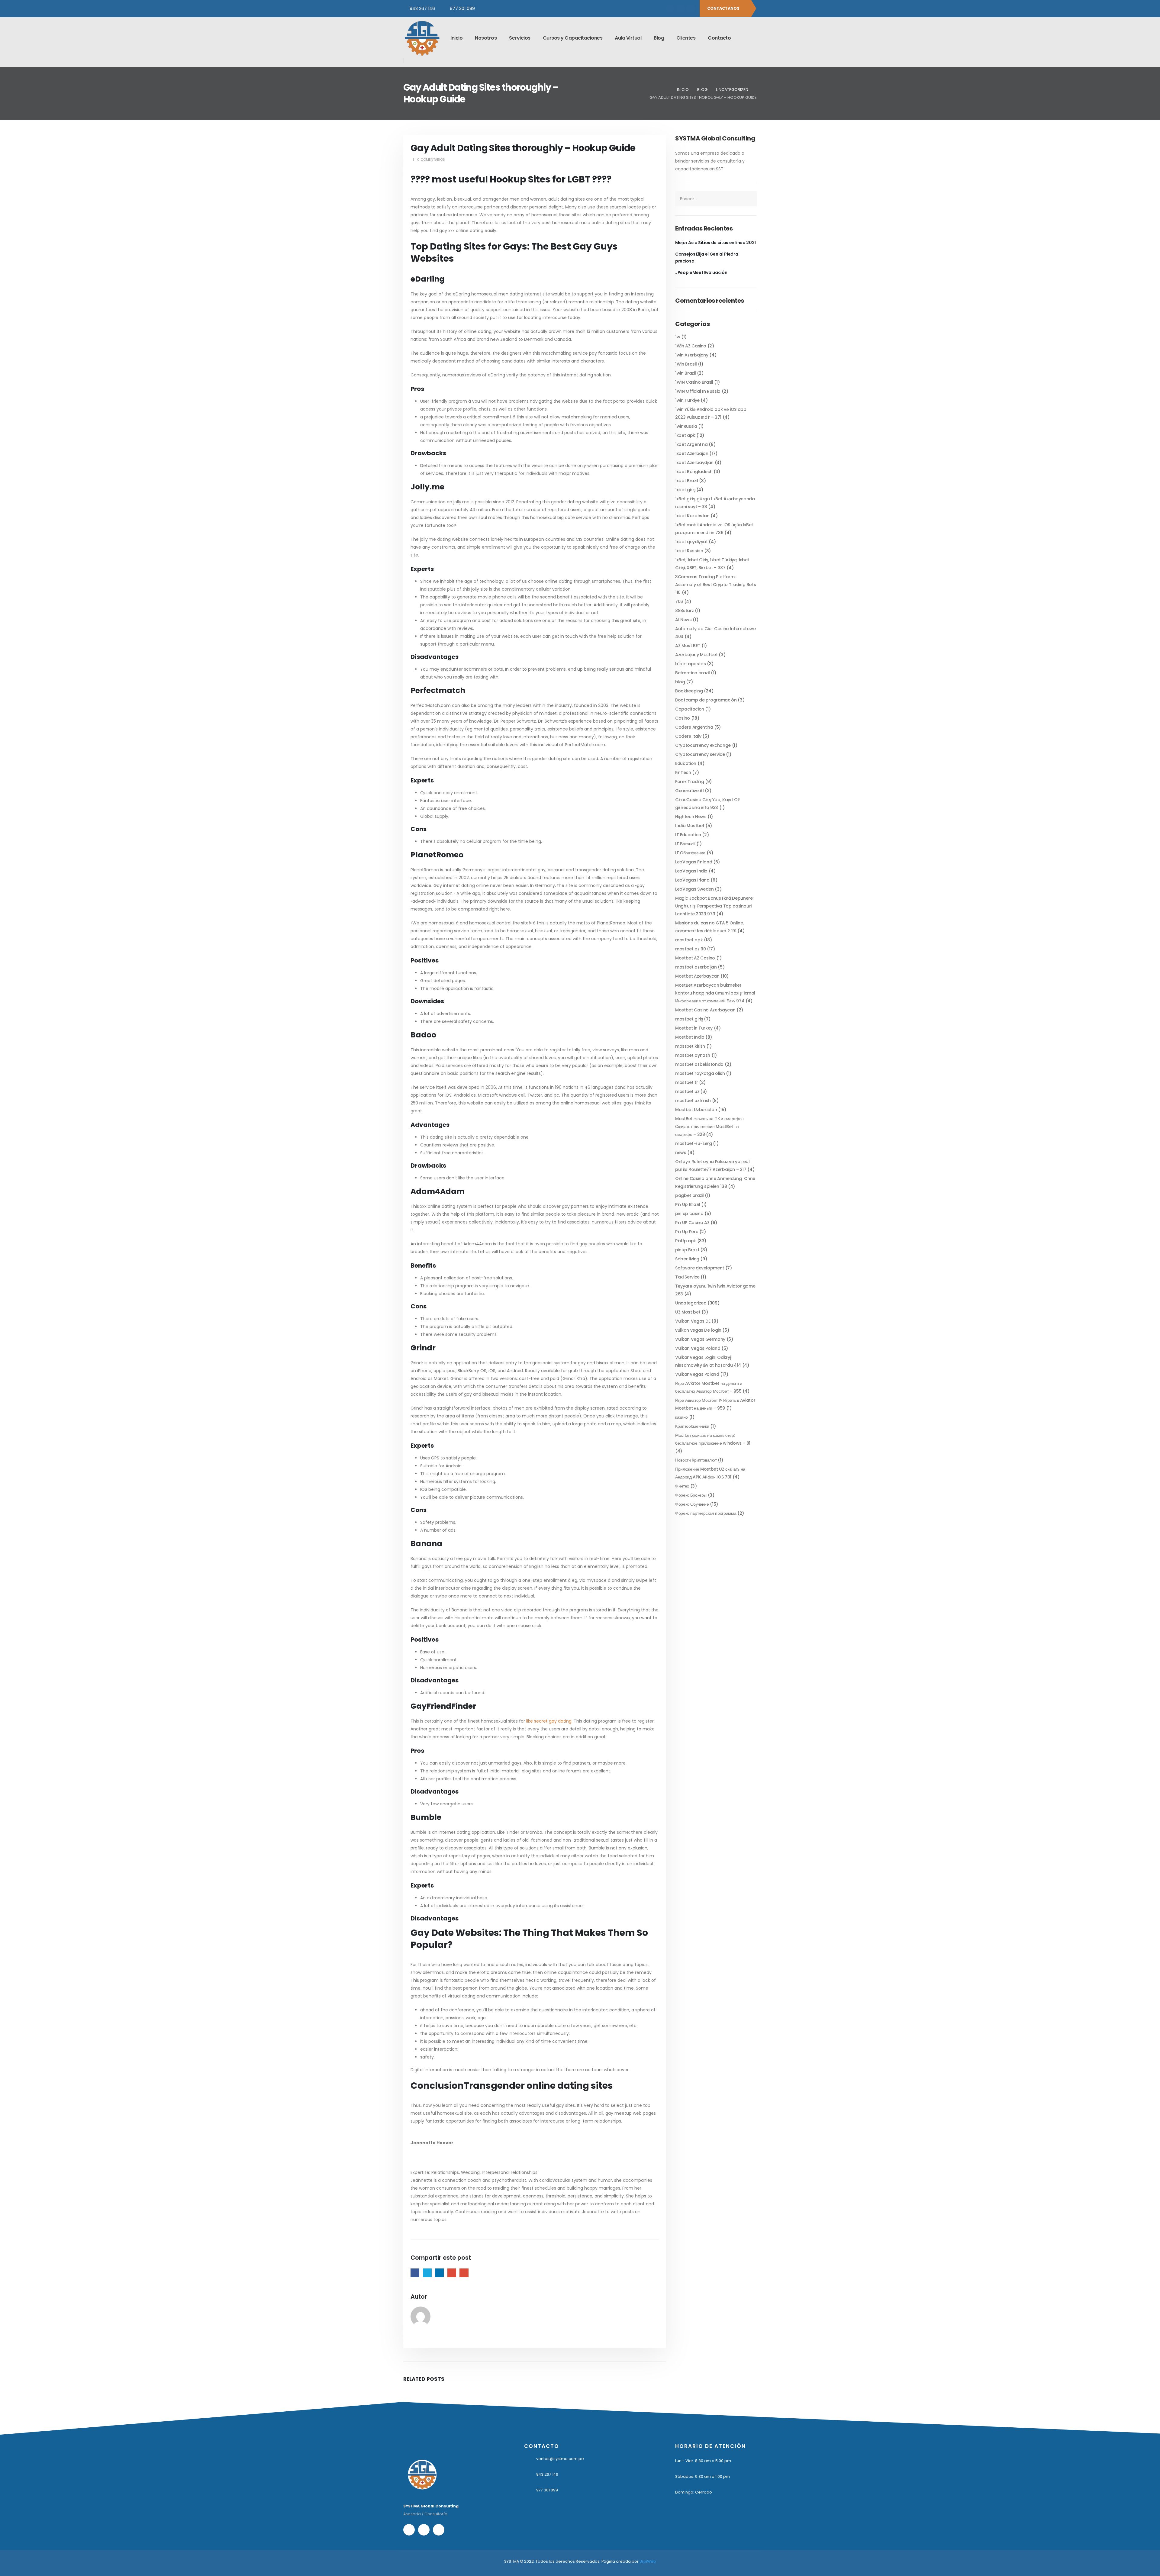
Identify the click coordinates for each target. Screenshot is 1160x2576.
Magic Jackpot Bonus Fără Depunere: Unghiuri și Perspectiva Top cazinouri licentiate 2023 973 (714, 906)
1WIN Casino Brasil (694, 382)
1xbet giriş (685, 490)
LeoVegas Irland (692, 880)
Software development (700, 1268)
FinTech (683, 772)
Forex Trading (690, 782)
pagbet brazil (689, 1195)
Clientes (686, 38)
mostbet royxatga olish (700, 1073)
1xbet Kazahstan (692, 516)
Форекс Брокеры (691, 1495)
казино (681, 1417)
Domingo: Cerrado (694, 2492)
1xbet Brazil (687, 481)
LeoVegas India (691, 871)
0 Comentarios (431, 160)
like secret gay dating (549, 1721)
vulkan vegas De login (698, 1330)
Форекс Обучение (692, 1504)
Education (686, 763)
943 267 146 (422, 8)
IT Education (688, 835)
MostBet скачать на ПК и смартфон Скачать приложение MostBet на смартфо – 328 (709, 1127)
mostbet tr (687, 1082)
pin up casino (689, 1214)
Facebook (415, 2273)
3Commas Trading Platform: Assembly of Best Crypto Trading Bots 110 (715, 585)
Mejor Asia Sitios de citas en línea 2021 (715, 243)
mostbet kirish (690, 1046)
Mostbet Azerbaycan (697, 976)
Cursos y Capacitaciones (573, 38)
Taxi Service (687, 1277)
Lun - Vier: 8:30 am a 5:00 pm (703, 2461)
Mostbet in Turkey (694, 1028)
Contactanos (724, 8)
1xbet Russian (689, 551)
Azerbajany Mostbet (696, 655)
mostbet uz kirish (693, 1101)
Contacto (719, 38)
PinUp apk (686, 1241)
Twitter (427, 2273)
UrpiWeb (648, 2561)
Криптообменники (692, 1426)
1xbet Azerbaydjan (694, 463)
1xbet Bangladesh (694, 472)
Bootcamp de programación (706, 700)
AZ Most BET (688, 646)
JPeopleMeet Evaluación (701, 272)
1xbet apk (685, 435)
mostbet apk (689, 940)
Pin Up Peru (687, 1232)
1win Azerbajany (692, 355)
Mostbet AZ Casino (695, 958)
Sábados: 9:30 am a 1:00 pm (702, 2476)
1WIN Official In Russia (698, 391)
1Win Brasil (686, 364)
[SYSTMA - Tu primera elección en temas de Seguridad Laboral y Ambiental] (422, 38)
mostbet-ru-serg (694, 1143)
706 (679, 601)
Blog (659, 38)
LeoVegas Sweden (694, 889)
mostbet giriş (689, 1019)
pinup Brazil (687, 1250)
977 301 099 (462, 8)
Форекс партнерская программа (706, 1513)
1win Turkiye (687, 400)
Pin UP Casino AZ (692, 1223)
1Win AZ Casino (691, 346)
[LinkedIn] (691, 8)
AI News (683, 620)
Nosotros (486, 38)
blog (680, 682)
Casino (683, 718)
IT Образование (690, 853)
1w (678, 337)
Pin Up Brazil (688, 1204)
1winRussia (686, 426)
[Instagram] (681, 8)
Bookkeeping (689, 691)
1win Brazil (685, 373)
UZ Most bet (688, 1312)
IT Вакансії (685, 844)
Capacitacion (690, 709)
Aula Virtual (628, 38)
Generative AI (689, 791)
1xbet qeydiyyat (691, 542)
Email (464, 2273)
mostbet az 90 (690, 949)
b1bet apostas (690, 664)
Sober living (687, 1259)
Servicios (520, 38)
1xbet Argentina (691, 444)
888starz (684, 611)
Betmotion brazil (692, 673)
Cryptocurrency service (700, 754)
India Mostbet (690, 826)
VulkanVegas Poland (697, 1374)
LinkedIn (439, 2273)
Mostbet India (690, 1037)
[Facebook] (670, 8)
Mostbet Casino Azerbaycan (705, 1010)
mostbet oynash (693, 1055)
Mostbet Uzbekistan (696, 1110)
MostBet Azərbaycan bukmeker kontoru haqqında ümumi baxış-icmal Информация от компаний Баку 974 (715, 993)
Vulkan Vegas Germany (700, 1339)
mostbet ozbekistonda (699, 1064)
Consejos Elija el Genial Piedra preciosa (707, 257)
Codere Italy (688, 736)
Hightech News (691, 817)
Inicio (456, 38)
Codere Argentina (694, 727)
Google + (452, 2273)
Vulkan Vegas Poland (698, 1348)
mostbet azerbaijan (696, 967)
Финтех (682, 1486)
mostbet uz (687, 1091)
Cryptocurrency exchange (703, 745)
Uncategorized (691, 1303)
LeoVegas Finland (694, 862)
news (681, 1153)
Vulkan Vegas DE (693, 1321)
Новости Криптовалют (696, 1460)
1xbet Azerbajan (692, 453)
